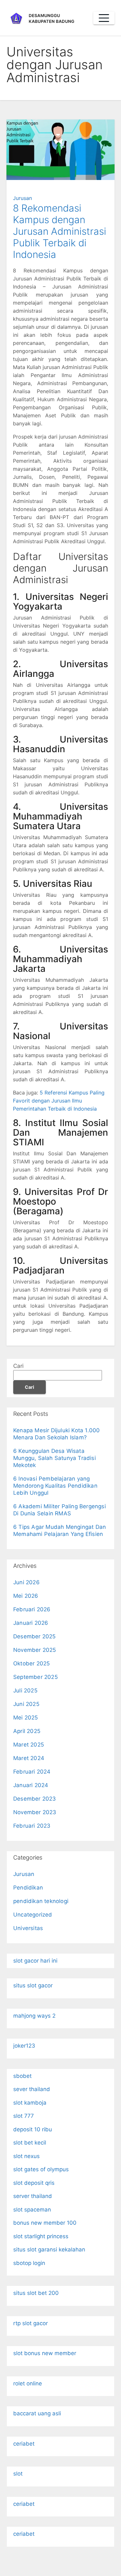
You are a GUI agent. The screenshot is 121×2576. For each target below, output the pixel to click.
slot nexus (26, 2156)
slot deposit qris (34, 2183)
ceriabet (24, 2444)
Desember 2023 (35, 1799)
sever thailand (32, 2089)
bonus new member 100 (45, 2223)
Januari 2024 (31, 1785)
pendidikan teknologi (41, 1901)
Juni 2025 (26, 1704)
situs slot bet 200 (36, 2293)
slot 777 (24, 2116)
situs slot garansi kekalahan (49, 2249)
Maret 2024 (29, 1758)
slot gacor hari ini (35, 1961)
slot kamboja (30, 2103)
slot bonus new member (45, 2353)
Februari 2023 (32, 1826)
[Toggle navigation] (104, 18)
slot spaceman (32, 2210)
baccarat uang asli (37, 2413)
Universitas (28, 1928)
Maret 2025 (29, 1745)
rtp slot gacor (30, 2323)
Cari (18, 1366)
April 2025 (27, 1731)
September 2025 (35, 1677)
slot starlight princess (41, 2236)
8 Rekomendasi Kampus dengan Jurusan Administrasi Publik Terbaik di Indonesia (60, 231)
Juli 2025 (25, 1690)
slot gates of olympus (41, 2169)
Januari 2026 (31, 1623)
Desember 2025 (35, 1636)
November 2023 (35, 1812)
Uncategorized (33, 1915)
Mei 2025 (26, 1718)
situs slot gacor (33, 1985)
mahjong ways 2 (34, 2016)
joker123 (24, 2046)
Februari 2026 (32, 1609)
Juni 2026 (26, 1582)
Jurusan (22, 198)
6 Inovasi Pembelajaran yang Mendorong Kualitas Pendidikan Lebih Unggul (55, 1486)
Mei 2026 (26, 1596)
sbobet (22, 2076)
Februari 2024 (32, 1772)
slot (18, 2474)
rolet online (28, 2383)
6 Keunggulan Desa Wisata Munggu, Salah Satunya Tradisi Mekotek (55, 1458)
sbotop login (29, 2263)
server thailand (33, 2196)
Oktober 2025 (31, 1663)
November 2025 (35, 1650)
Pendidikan (28, 1888)
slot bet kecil (30, 2143)
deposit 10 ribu (33, 2129)
